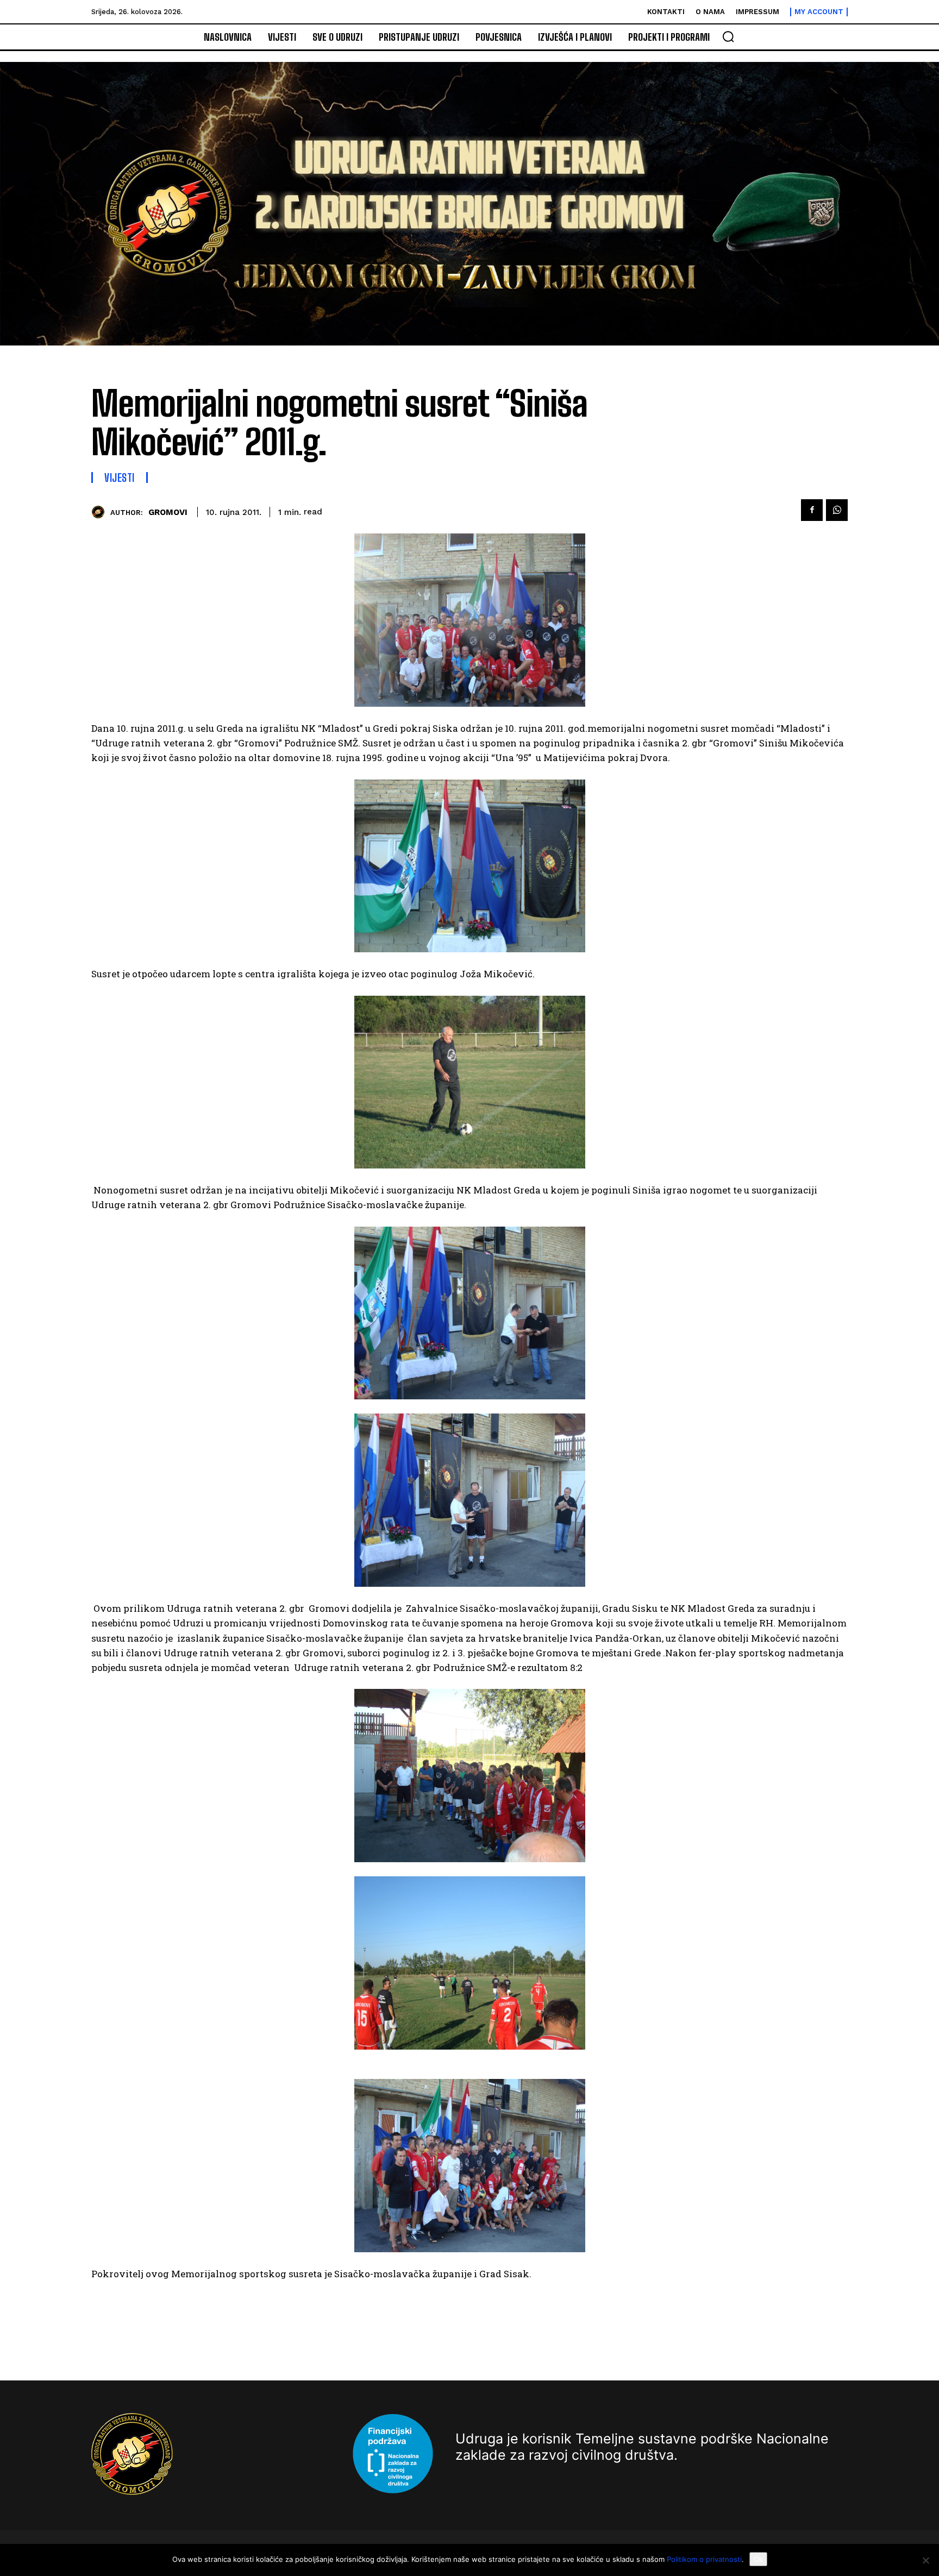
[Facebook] (812, 510)
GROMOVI (168, 512)
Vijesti (120, 477)
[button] (728, 36)
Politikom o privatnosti (704, 2559)
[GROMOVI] (101, 512)
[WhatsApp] (837, 510)
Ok (758, 2559)
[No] (925, 2560)
